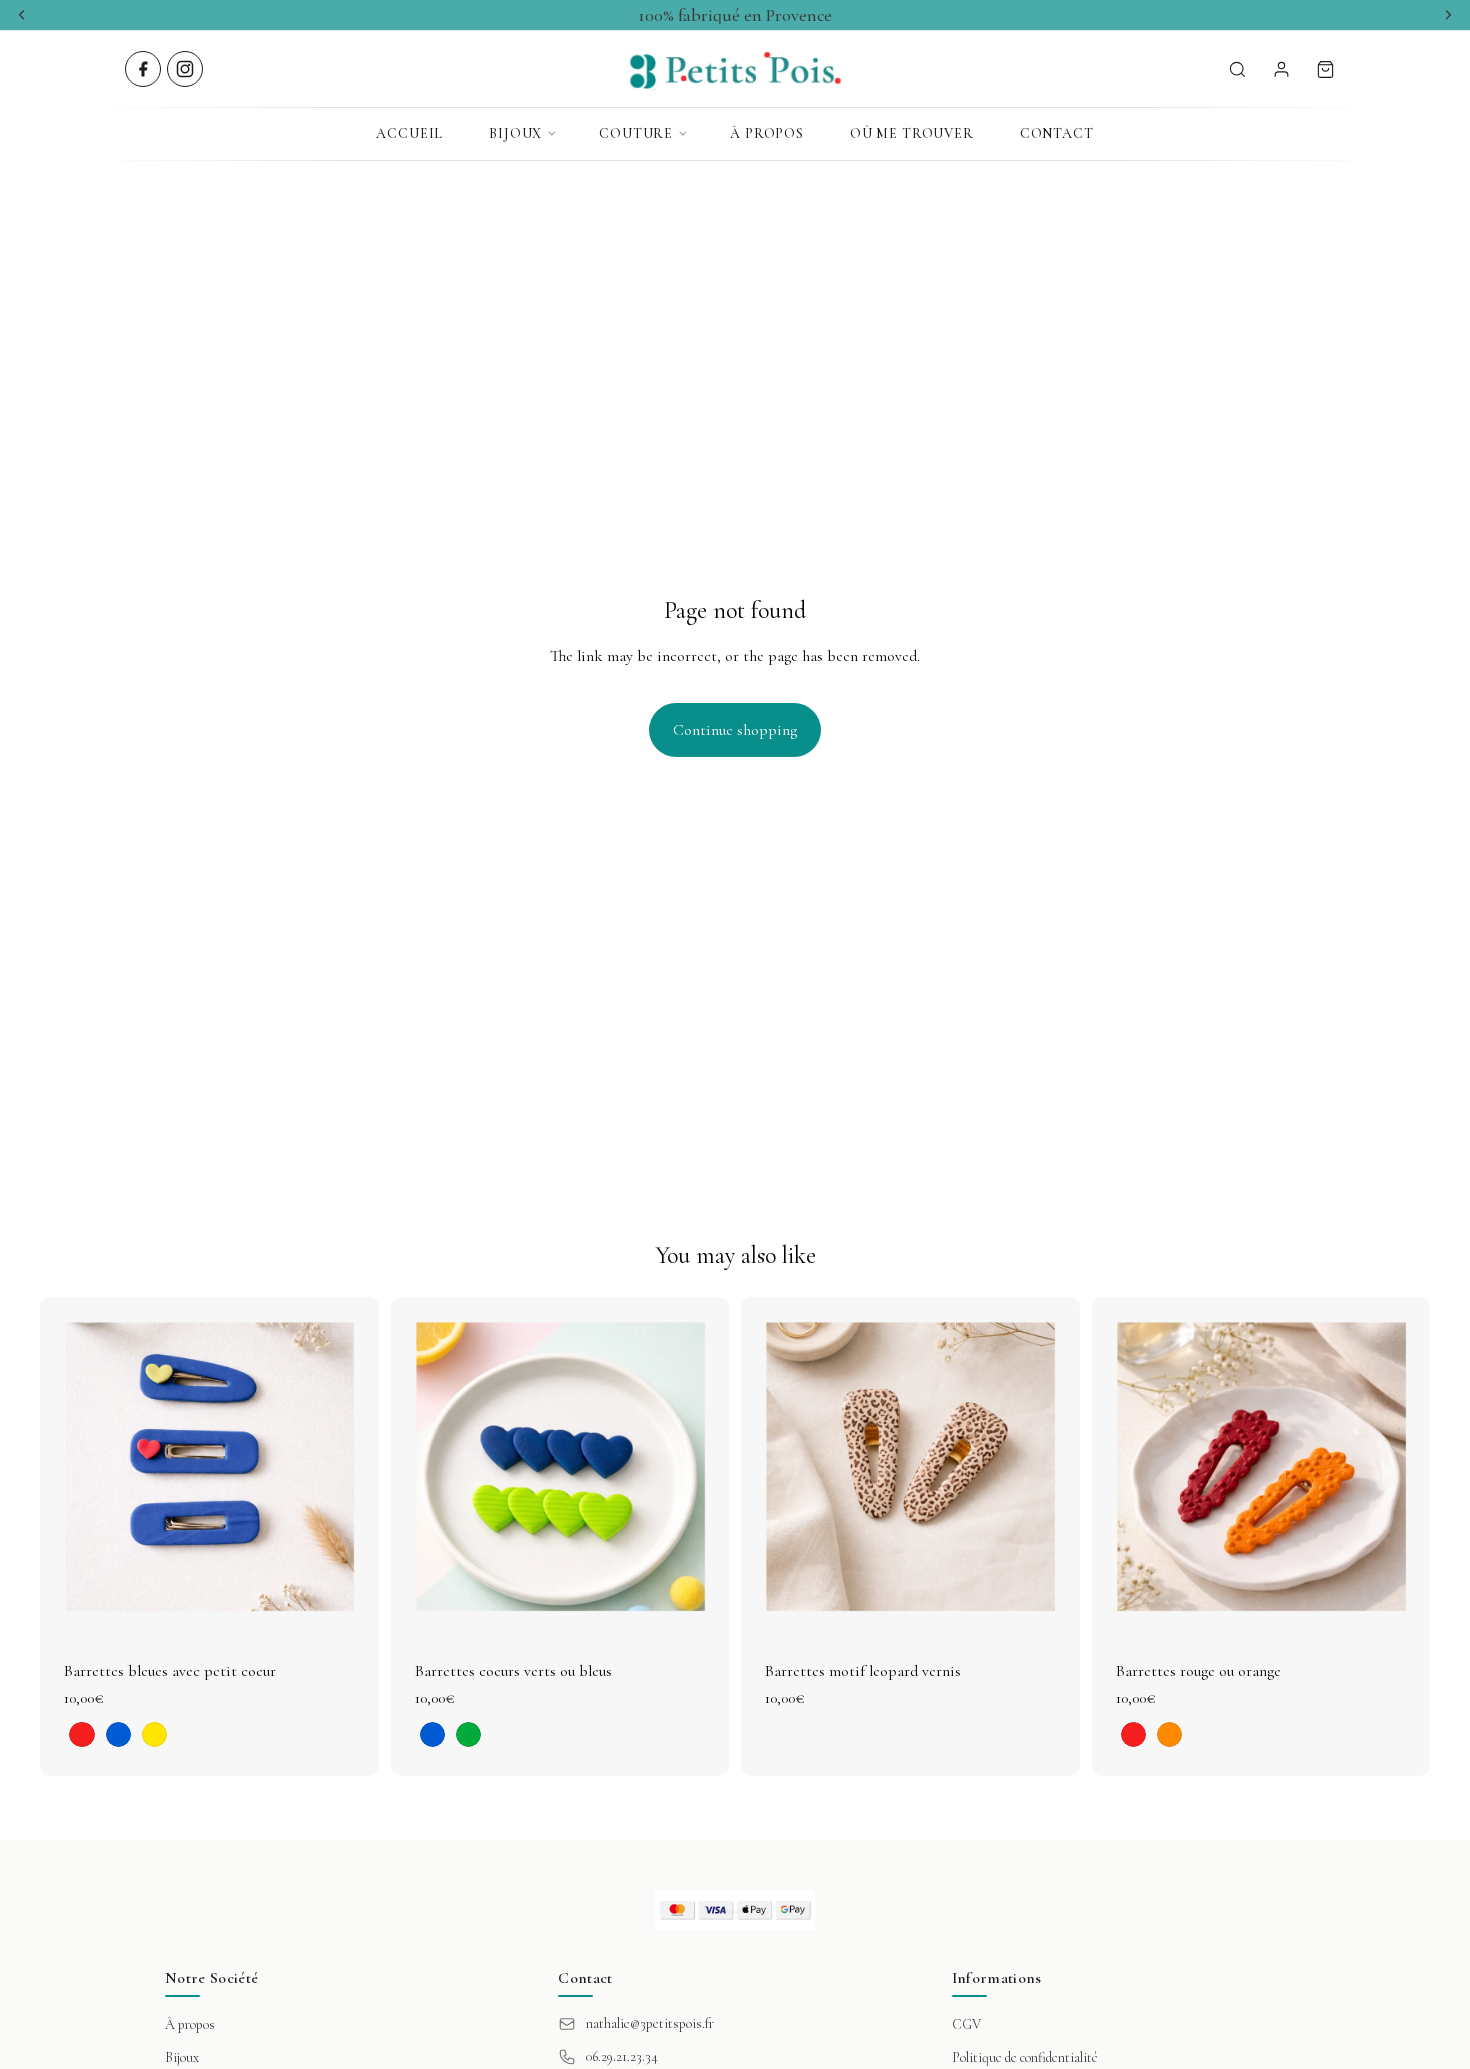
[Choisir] (348, 1606)
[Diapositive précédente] (70, 1467)
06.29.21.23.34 (622, 2056)
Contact (1057, 133)
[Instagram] (185, 69)
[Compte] (1281, 69)
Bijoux (515, 133)
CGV (966, 2024)
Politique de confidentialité (1025, 2057)
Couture (636, 133)
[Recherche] (1237, 69)
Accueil (409, 133)
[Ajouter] (1049, 1606)
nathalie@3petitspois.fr (650, 2023)
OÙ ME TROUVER (912, 133)
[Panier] (1325, 69)
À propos (767, 133)
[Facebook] (143, 69)
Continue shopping (735, 730)
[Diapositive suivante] (349, 1467)
